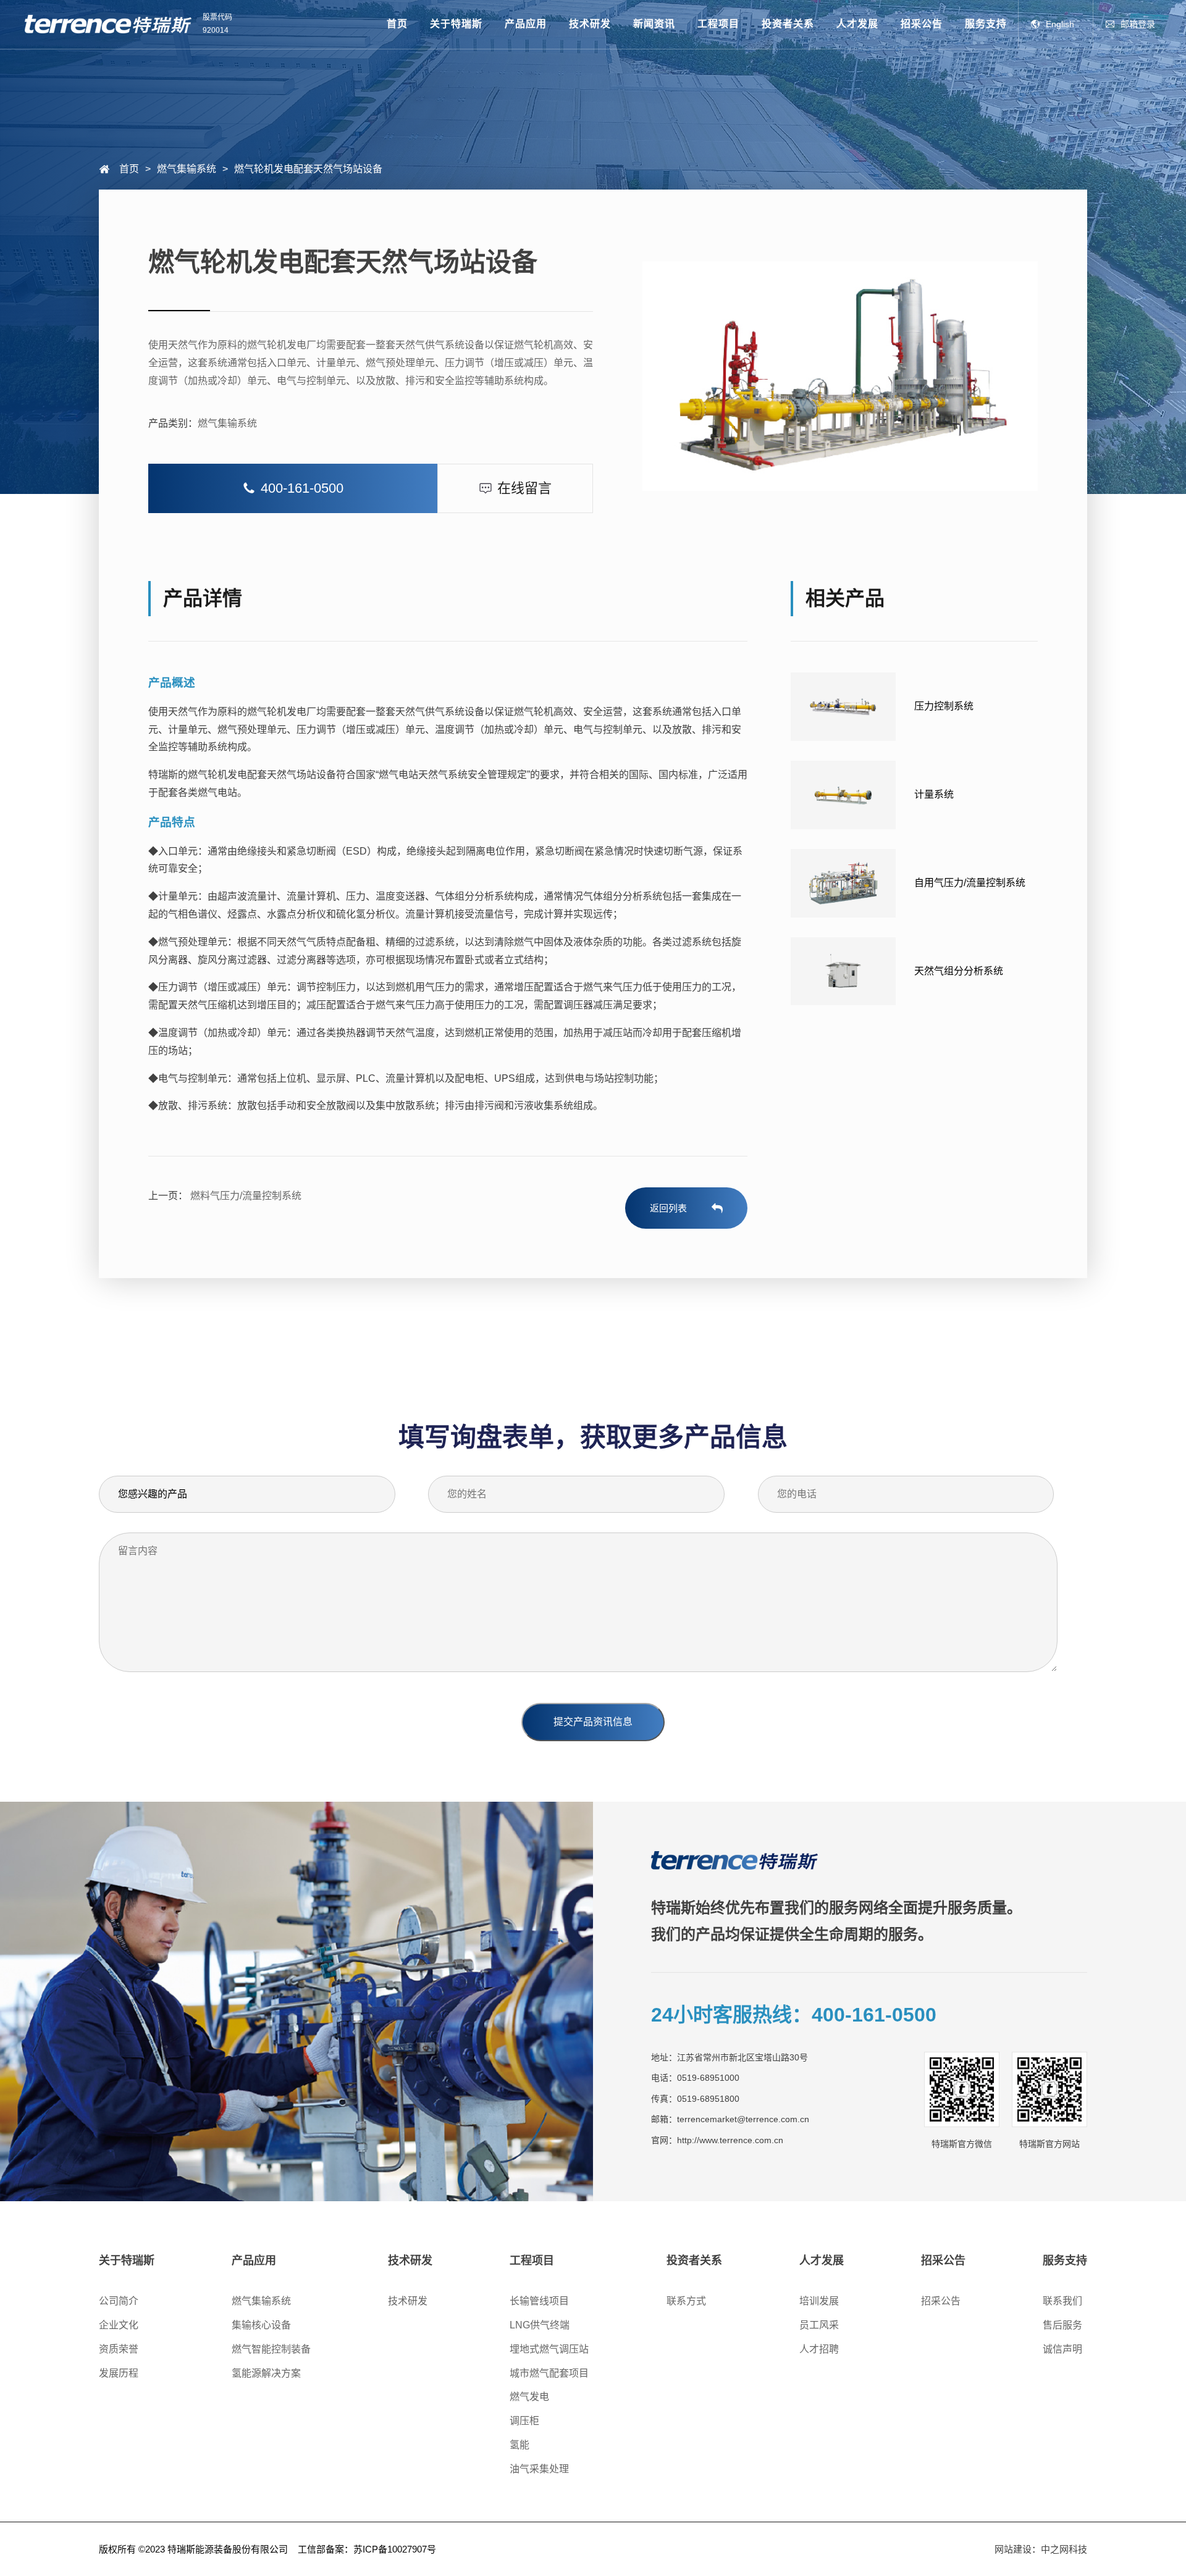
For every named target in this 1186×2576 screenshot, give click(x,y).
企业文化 (119, 2325)
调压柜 (524, 2421)
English (1060, 24)
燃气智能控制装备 (271, 2349)
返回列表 (668, 1208)
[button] (293, 488)
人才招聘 (819, 2349)
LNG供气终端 (540, 2325)
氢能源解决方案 (266, 2373)
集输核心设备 (261, 2325)
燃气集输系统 (227, 423)
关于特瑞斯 (456, 24)
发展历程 (119, 2373)
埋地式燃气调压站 (549, 2349)
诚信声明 (1062, 2349)
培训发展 (819, 2301)
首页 (397, 24)
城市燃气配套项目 (549, 2373)
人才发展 (857, 24)
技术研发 (590, 24)
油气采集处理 (539, 2469)
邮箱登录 (1138, 24)
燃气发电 (529, 2397)
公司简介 (119, 2301)
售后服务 (1062, 2325)
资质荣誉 (119, 2349)
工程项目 (718, 24)
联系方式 (686, 2301)
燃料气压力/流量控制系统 (245, 1196)
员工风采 (819, 2325)
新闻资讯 (654, 24)
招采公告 (922, 24)
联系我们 (1062, 2301)
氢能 (519, 2445)
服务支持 (986, 24)
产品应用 (526, 24)
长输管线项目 (539, 2301)
